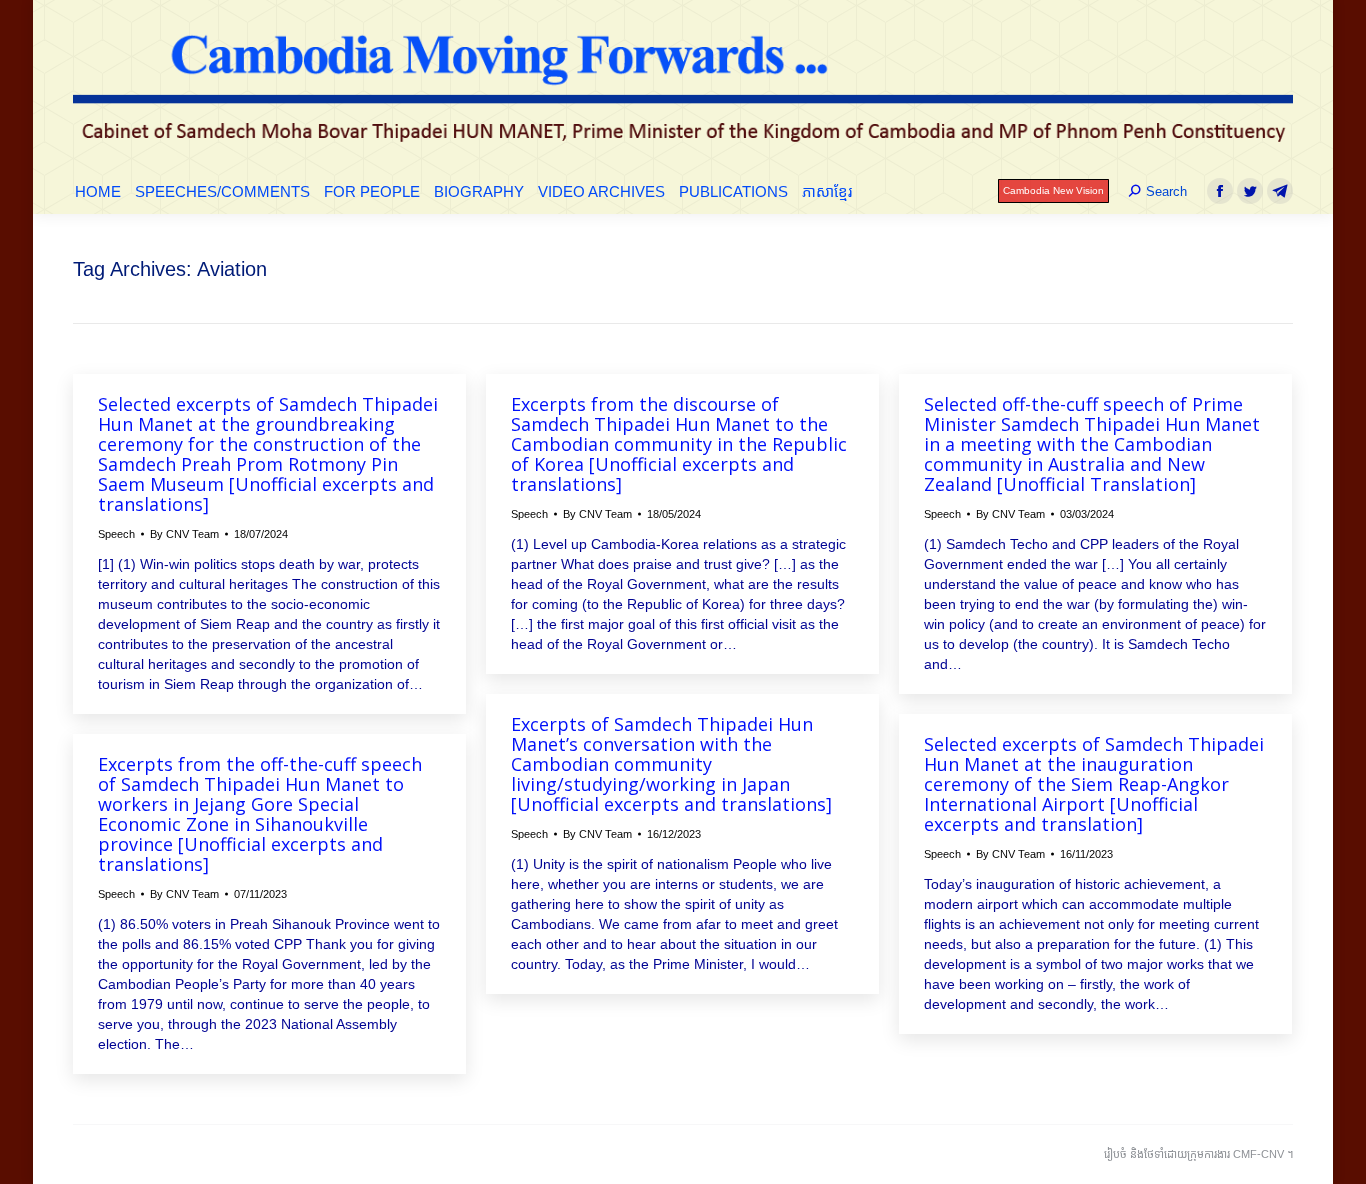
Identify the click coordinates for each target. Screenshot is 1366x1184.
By (184, 534)
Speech (116, 534)
